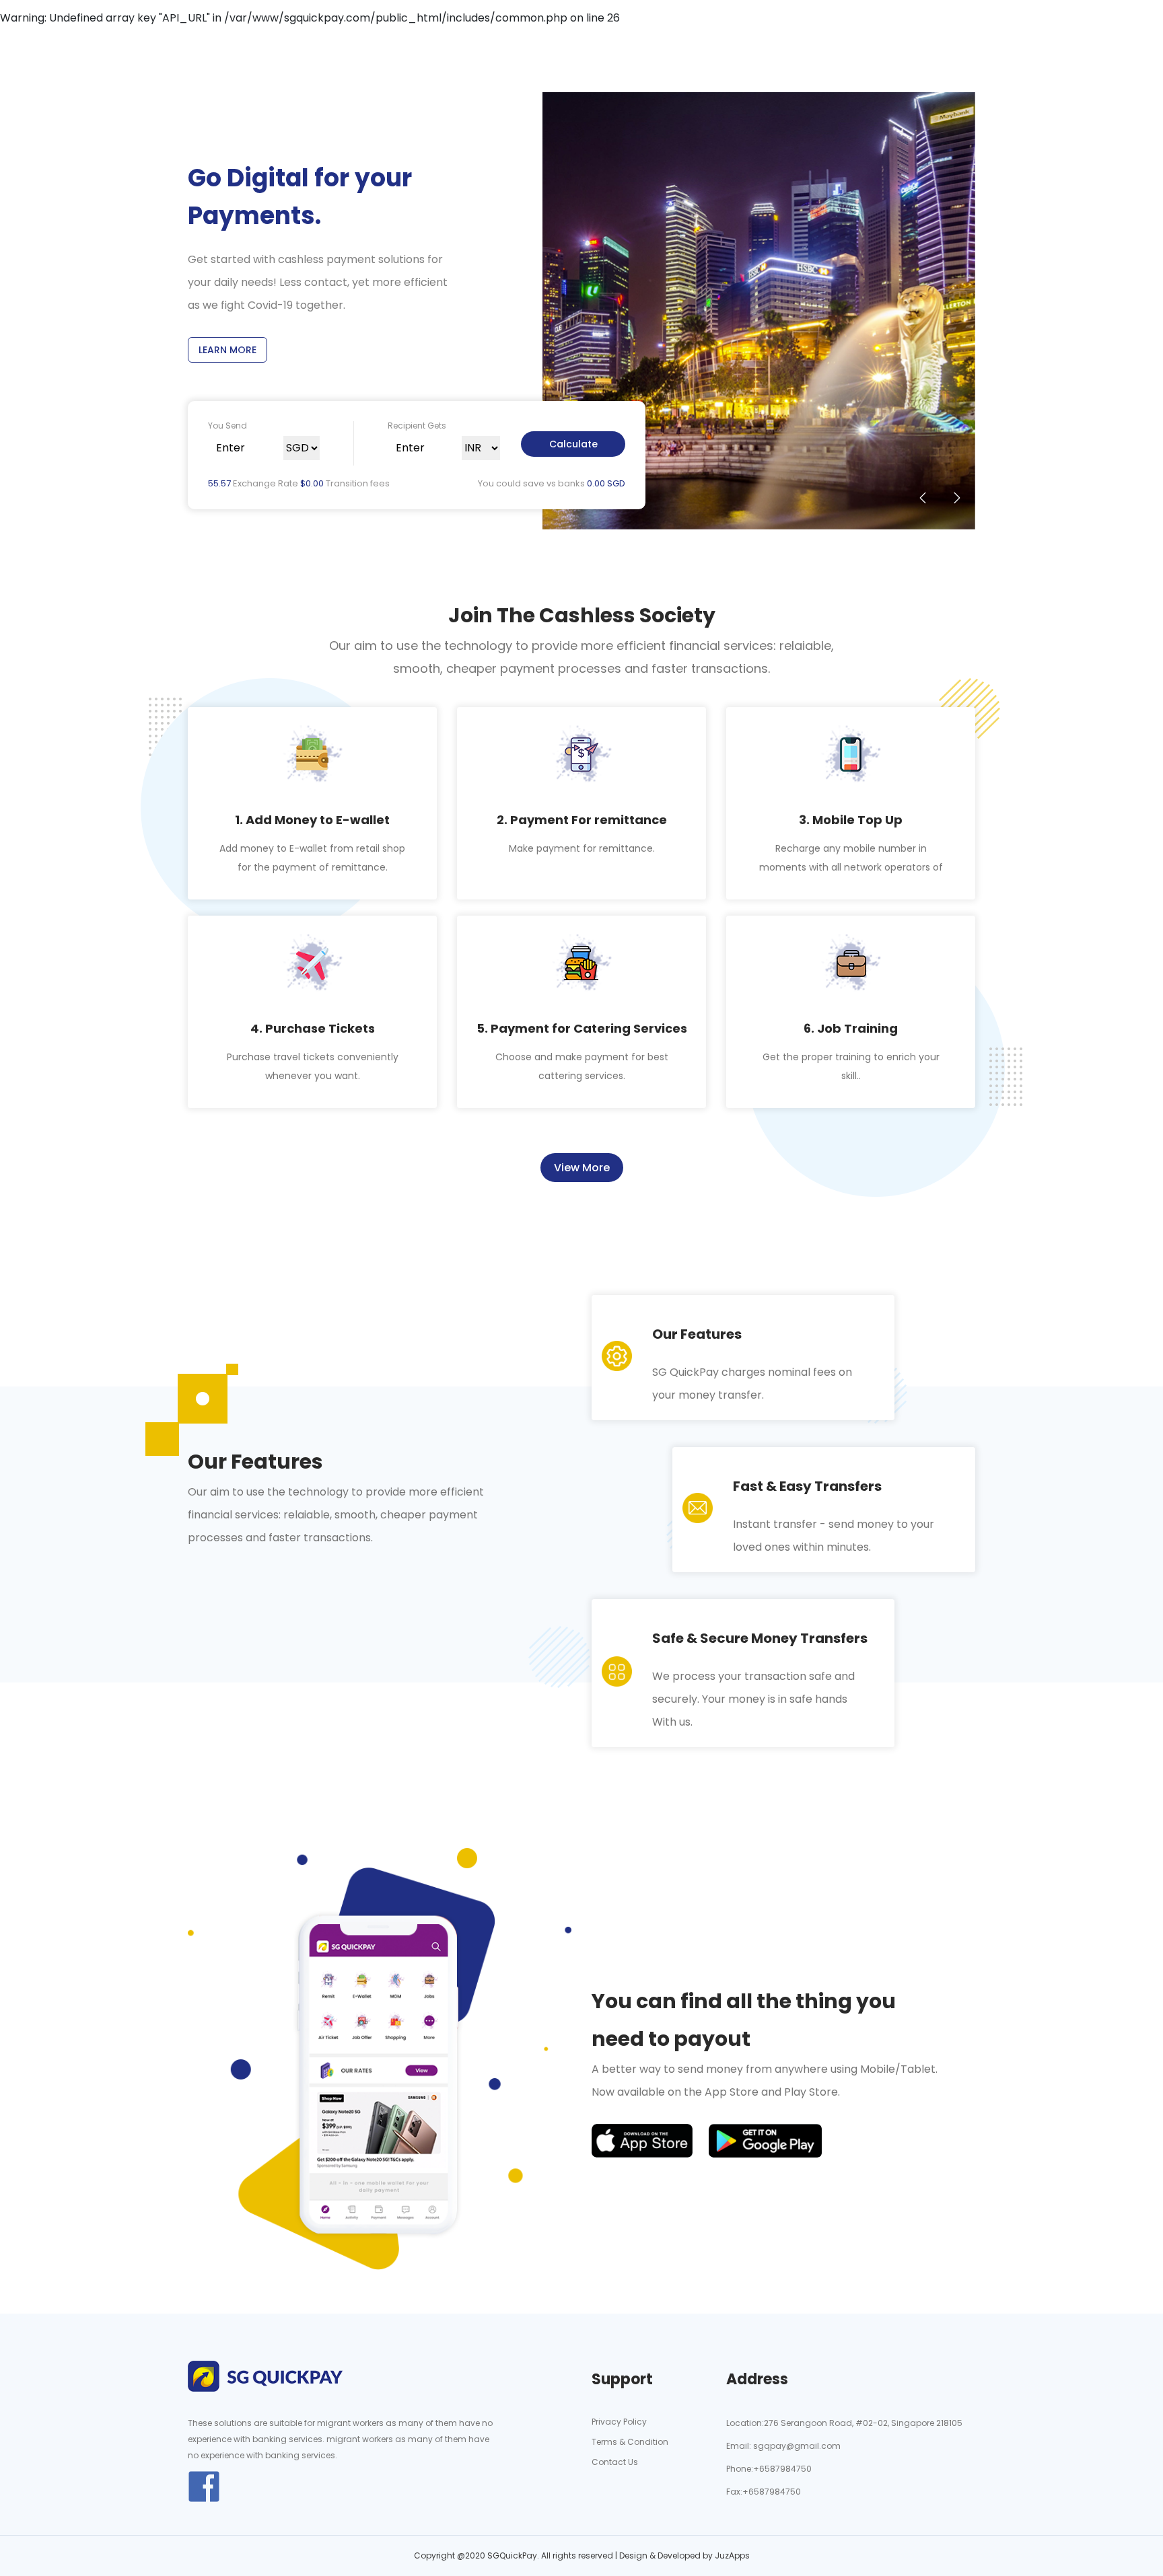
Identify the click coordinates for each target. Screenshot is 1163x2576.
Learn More (227, 350)
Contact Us (615, 2462)
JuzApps (732, 2555)
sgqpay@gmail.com (796, 2446)
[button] (923, 498)
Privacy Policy (619, 2422)
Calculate (573, 444)
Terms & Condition (630, 2442)
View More (582, 1168)
